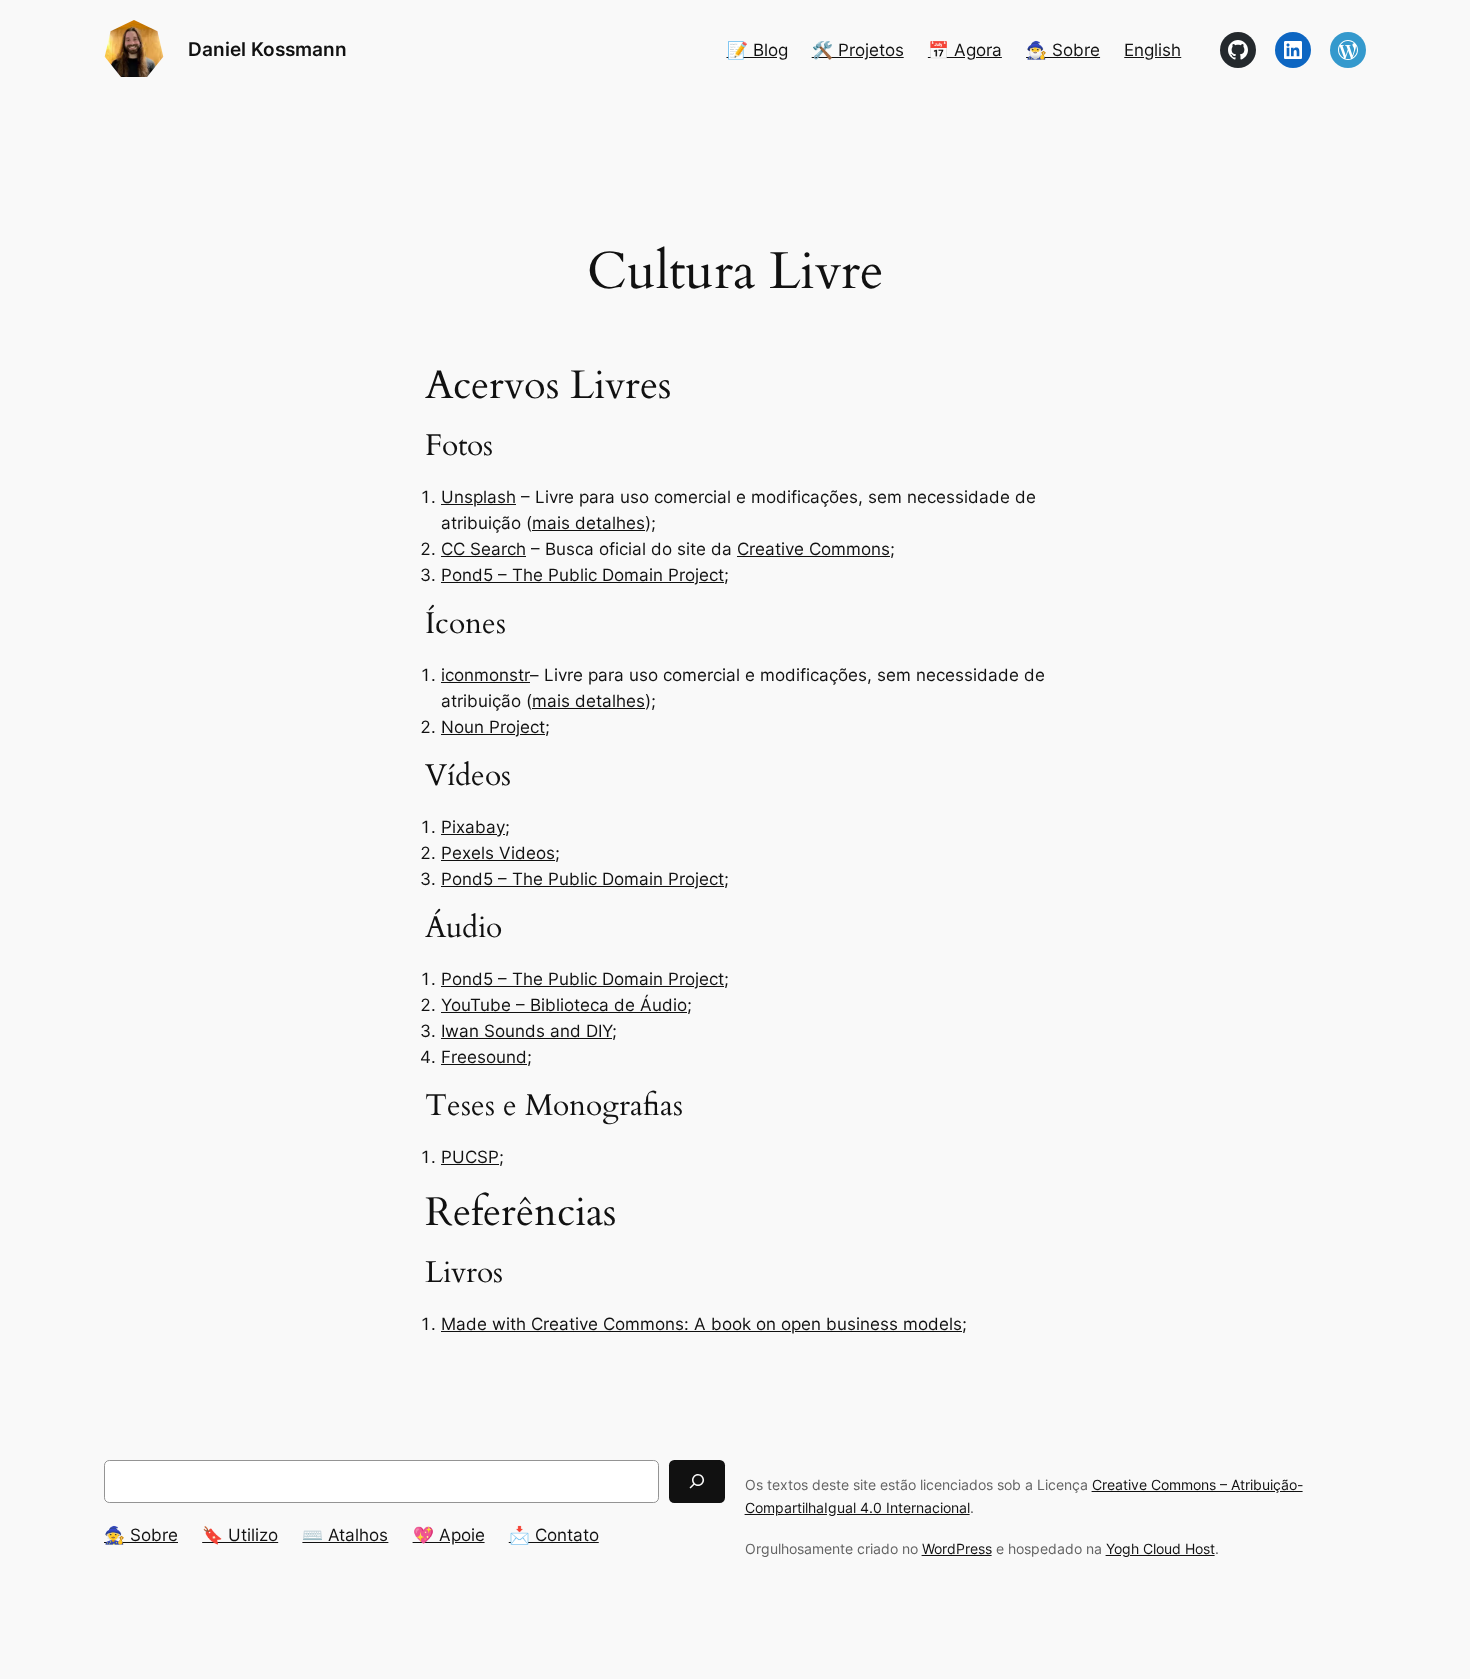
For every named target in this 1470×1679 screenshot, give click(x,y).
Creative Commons (813, 549)
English (1152, 50)
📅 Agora (965, 50)
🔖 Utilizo (240, 1535)
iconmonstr (485, 675)
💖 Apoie (449, 1535)
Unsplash (478, 497)
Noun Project (493, 727)
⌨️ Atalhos (345, 1535)
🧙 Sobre (141, 1535)
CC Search (483, 549)
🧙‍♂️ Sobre (1063, 50)
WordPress (957, 1548)
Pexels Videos (498, 853)
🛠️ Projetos (858, 50)
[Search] (697, 1481)
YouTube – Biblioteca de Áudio (564, 1005)
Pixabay (473, 827)
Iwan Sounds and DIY (526, 1031)
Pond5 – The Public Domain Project (582, 575)
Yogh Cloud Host (1160, 1548)
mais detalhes (588, 523)
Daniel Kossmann (267, 49)
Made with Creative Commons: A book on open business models (701, 1324)
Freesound (484, 1057)
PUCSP (470, 1157)
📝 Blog (757, 50)
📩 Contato (554, 1535)
